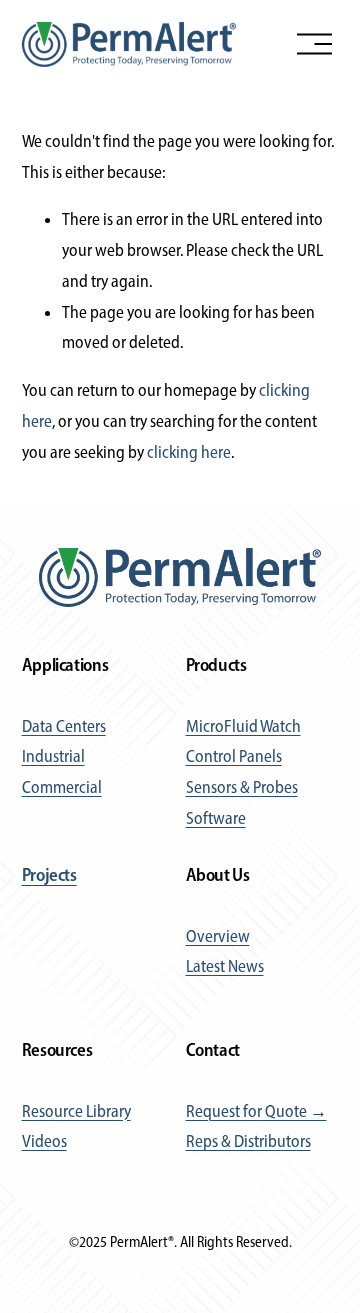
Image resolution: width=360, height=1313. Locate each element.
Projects (49, 875)
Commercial (62, 787)
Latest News (225, 966)
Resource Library (76, 1111)
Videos (44, 1141)
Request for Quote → (256, 1111)
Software (216, 818)
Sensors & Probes (242, 787)
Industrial (53, 756)
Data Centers (64, 726)
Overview (218, 936)
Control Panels (234, 756)
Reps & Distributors (248, 1141)
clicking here (189, 452)
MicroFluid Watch (243, 726)
